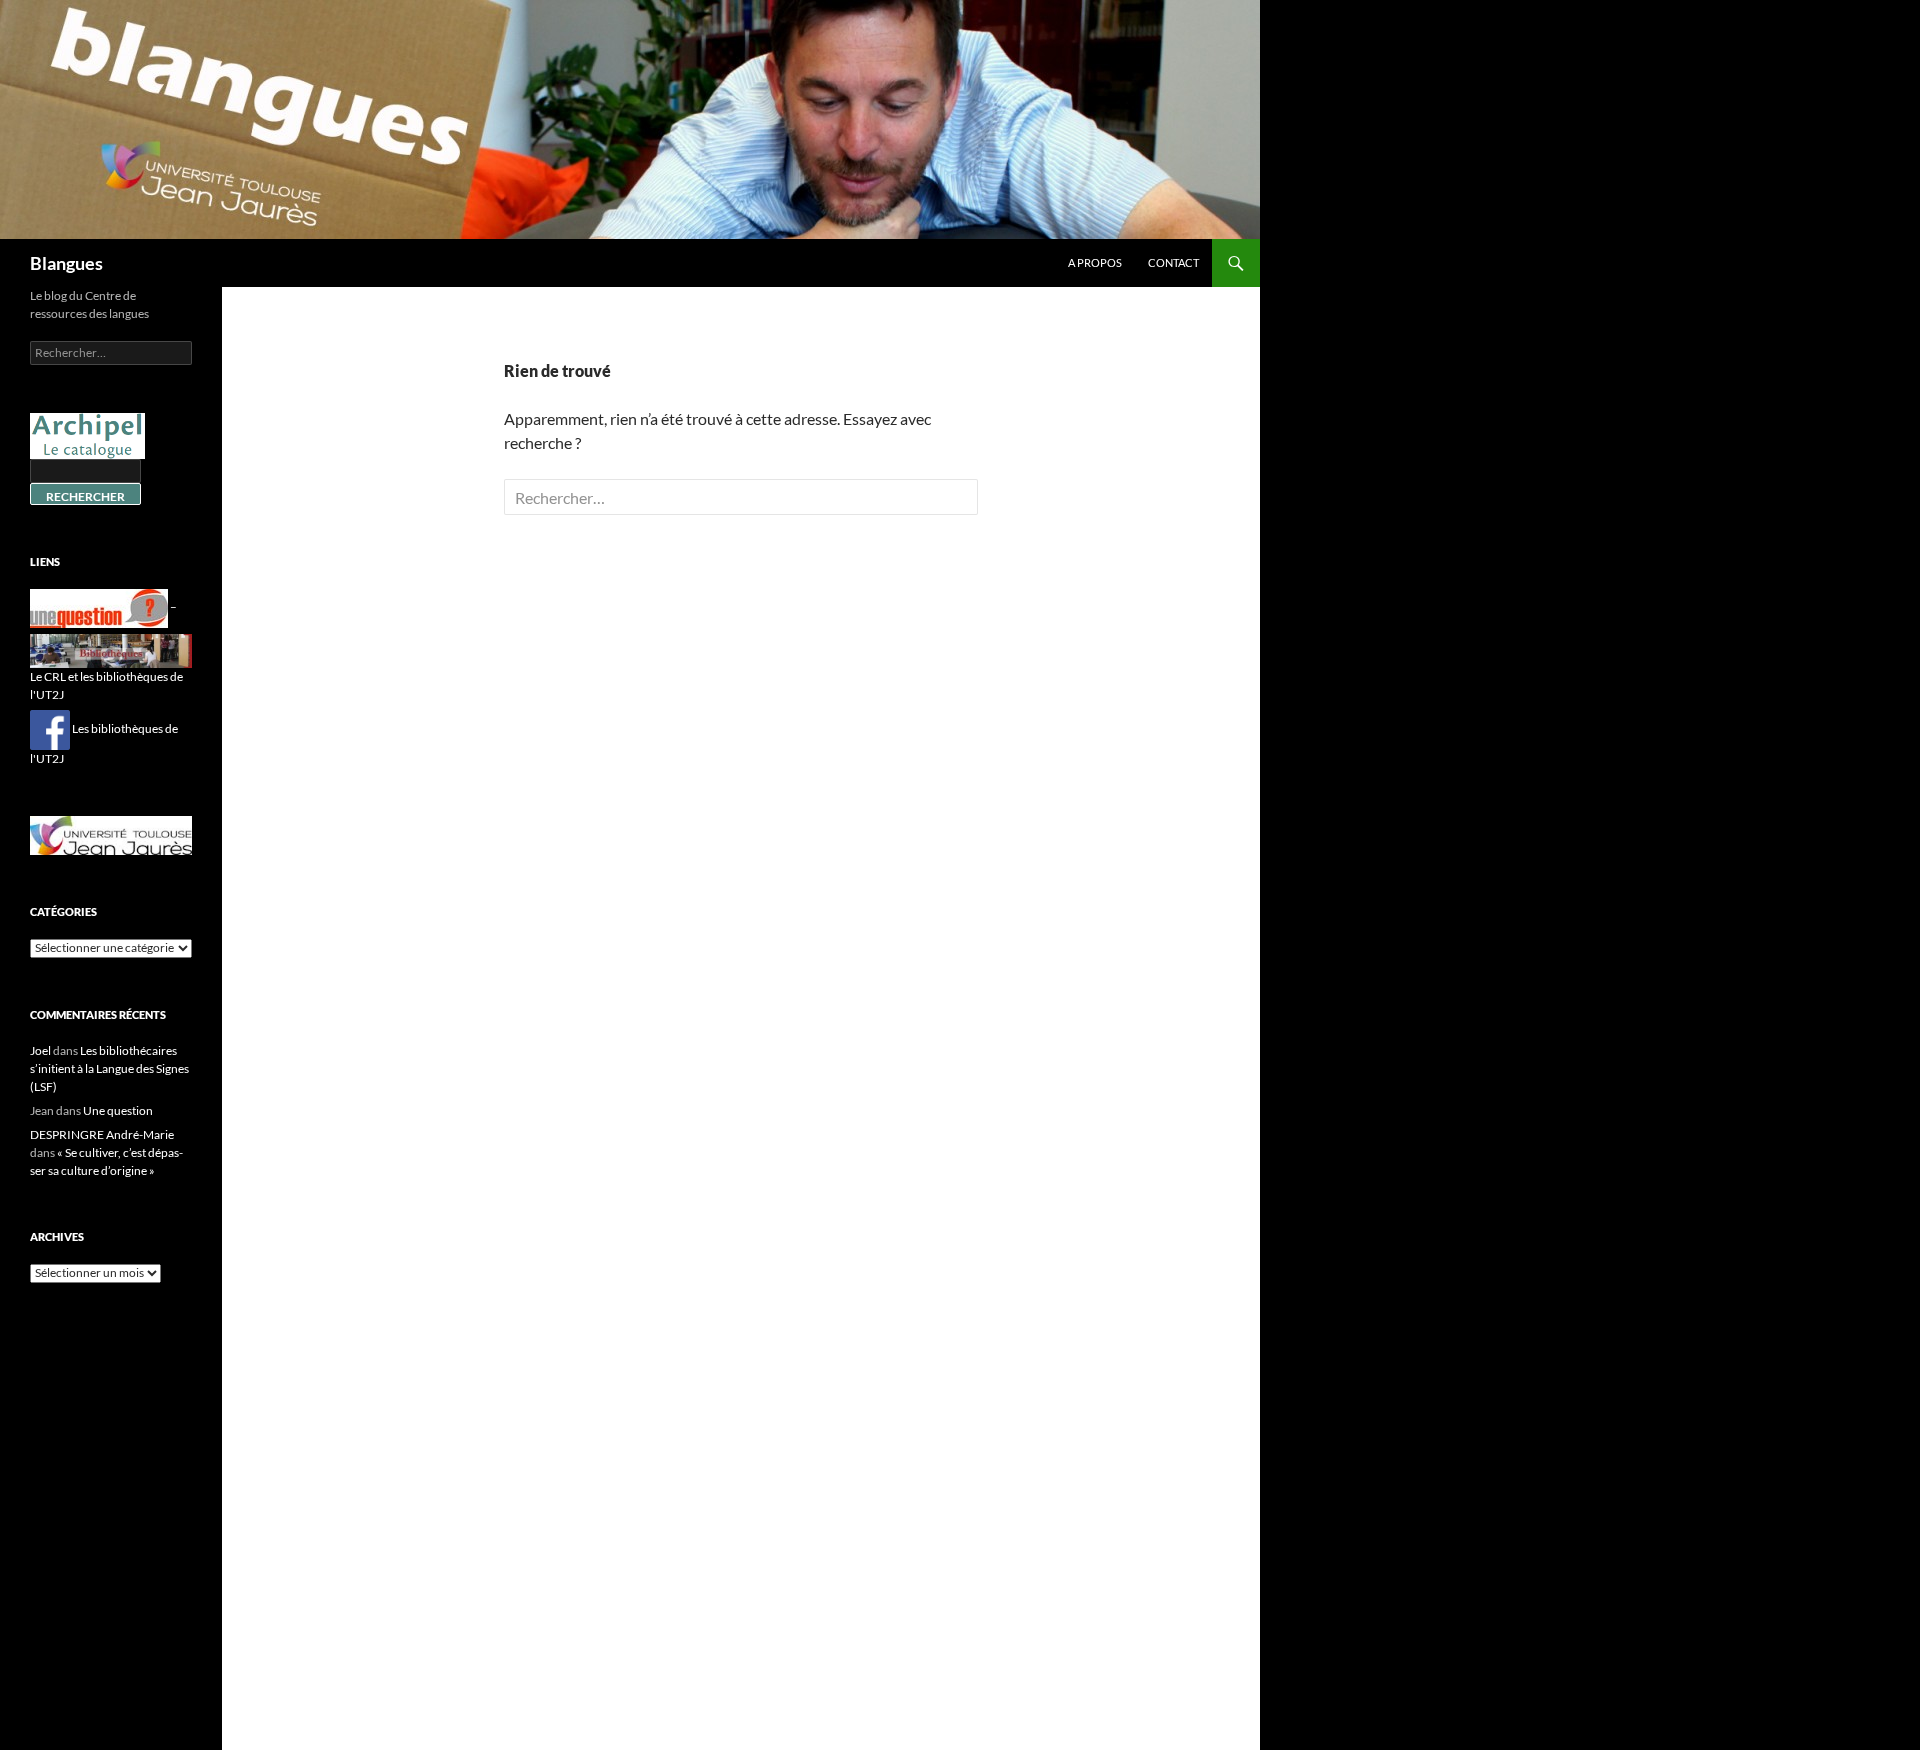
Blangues (66, 263)
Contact (1173, 262)
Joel (40, 1050)
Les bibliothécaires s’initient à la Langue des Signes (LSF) (109, 1068)
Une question (118, 1110)
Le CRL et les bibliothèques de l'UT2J (106, 685)
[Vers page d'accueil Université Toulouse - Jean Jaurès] (111, 833)
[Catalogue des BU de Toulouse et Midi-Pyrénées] (87, 434)
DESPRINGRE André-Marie (102, 1134)
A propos (1095, 262)
